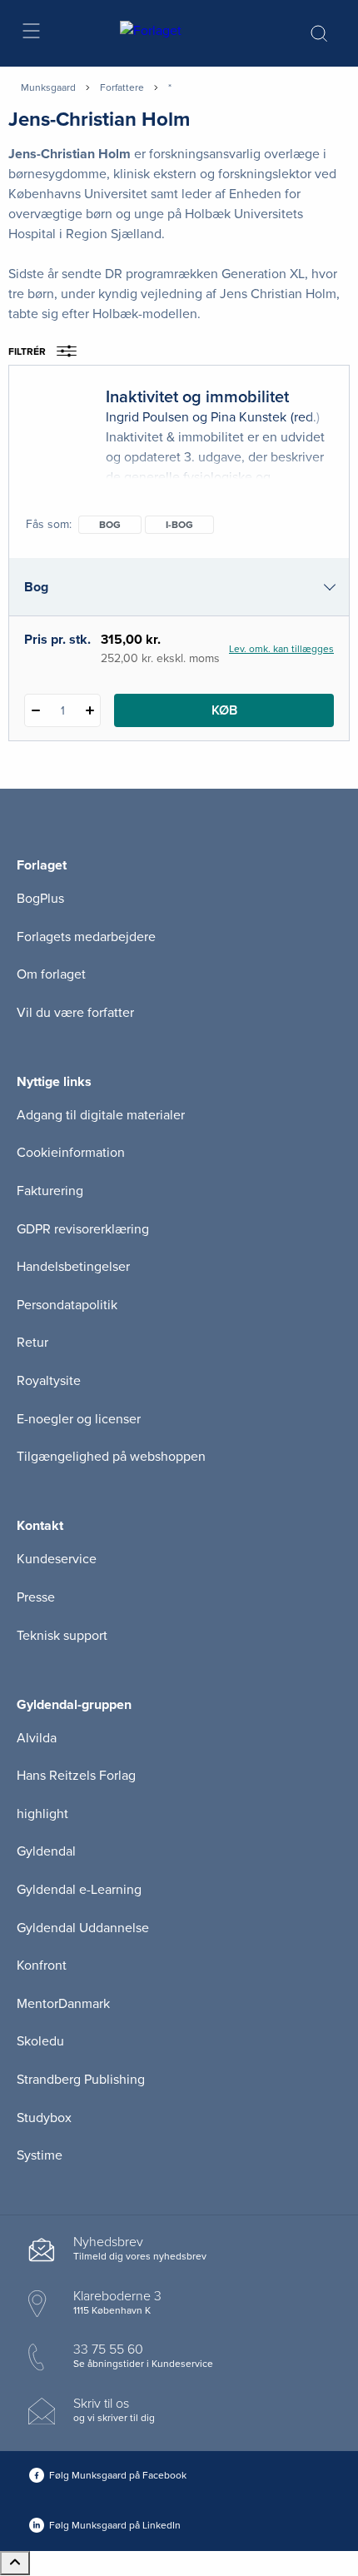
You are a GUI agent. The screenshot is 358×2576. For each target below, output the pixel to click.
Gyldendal (46, 1851)
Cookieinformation (71, 1153)
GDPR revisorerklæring (83, 1229)
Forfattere (122, 87)
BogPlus (40, 899)
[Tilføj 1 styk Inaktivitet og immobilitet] (89, 710)
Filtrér (27, 351)
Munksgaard (48, 87)
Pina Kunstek (249, 417)
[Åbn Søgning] (319, 33)
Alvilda (37, 1738)
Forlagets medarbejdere (86, 937)
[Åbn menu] (30, 34)
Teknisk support (62, 1636)
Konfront (42, 1966)
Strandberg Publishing (81, 2080)
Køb (224, 710)
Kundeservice (57, 1559)
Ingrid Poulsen (147, 417)
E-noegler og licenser (79, 1419)
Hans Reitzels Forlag (76, 1776)
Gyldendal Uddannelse (83, 1928)
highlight (42, 1814)
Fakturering (50, 1191)
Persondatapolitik (67, 1305)
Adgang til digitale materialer (101, 1115)
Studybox (44, 2118)
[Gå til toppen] (15, 2563)
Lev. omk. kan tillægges (281, 649)
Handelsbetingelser (73, 1267)
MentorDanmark (63, 2004)
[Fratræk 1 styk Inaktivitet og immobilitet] (35, 710)
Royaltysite (49, 1381)
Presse (36, 1597)
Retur (32, 1343)
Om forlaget (51, 974)
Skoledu (40, 2041)
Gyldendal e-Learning (79, 1890)
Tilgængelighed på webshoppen (111, 1457)
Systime (40, 2155)
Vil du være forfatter (75, 1013)
